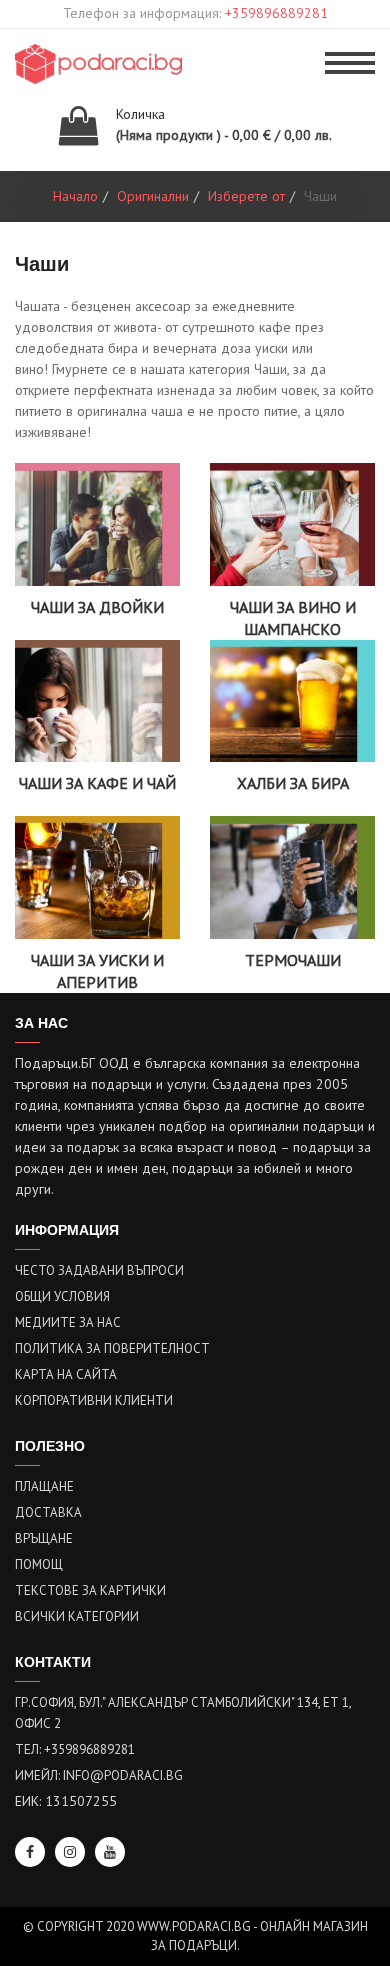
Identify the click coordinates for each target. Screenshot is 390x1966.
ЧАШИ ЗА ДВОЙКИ (97, 607)
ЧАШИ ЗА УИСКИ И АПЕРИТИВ (97, 971)
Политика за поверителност (112, 1348)
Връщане (44, 1538)
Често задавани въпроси (99, 1270)
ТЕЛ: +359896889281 (75, 1749)
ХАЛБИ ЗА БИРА (293, 783)
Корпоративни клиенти (94, 1400)
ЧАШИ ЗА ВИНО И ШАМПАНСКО (293, 618)
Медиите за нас (68, 1322)
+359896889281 (276, 13)
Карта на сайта (66, 1374)
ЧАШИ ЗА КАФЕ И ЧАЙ (97, 783)
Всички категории (77, 1616)
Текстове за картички (90, 1590)
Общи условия (62, 1296)
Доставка (48, 1512)
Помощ (39, 1564)
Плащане (44, 1486)
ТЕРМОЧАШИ (293, 960)
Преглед (98, 551)
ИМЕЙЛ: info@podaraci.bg (99, 1775)
